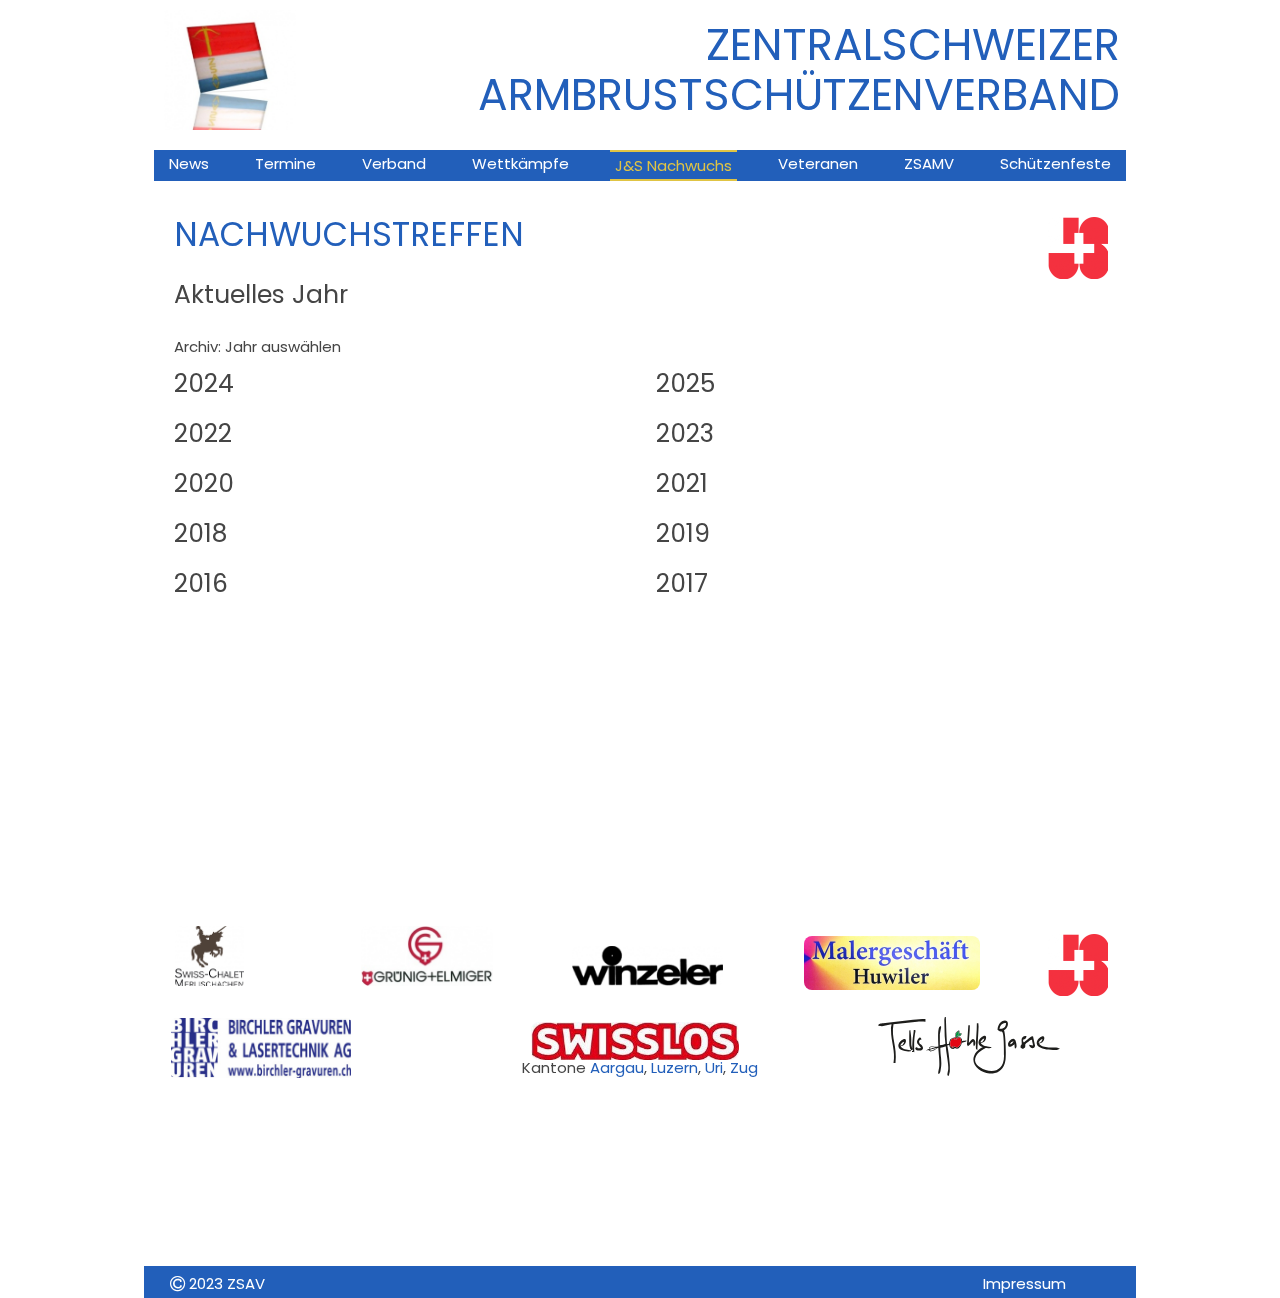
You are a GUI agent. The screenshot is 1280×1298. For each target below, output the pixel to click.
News (189, 163)
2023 (685, 433)
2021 (682, 483)
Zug (744, 1067)
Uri (714, 1067)
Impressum (1024, 1283)
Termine (285, 163)
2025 (685, 383)
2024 (204, 383)
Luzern (674, 1067)
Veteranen (818, 163)
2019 (683, 533)
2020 (204, 483)
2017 (682, 583)
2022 (203, 433)
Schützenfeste (1055, 163)
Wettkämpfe (520, 163)
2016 (201, 583)
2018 (200, 533)
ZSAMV (929, 163)
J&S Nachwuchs (673, 165)
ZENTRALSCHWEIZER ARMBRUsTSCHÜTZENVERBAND (799, 69)
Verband (394, 163)
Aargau (617, 1067)
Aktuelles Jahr (261, 294)
